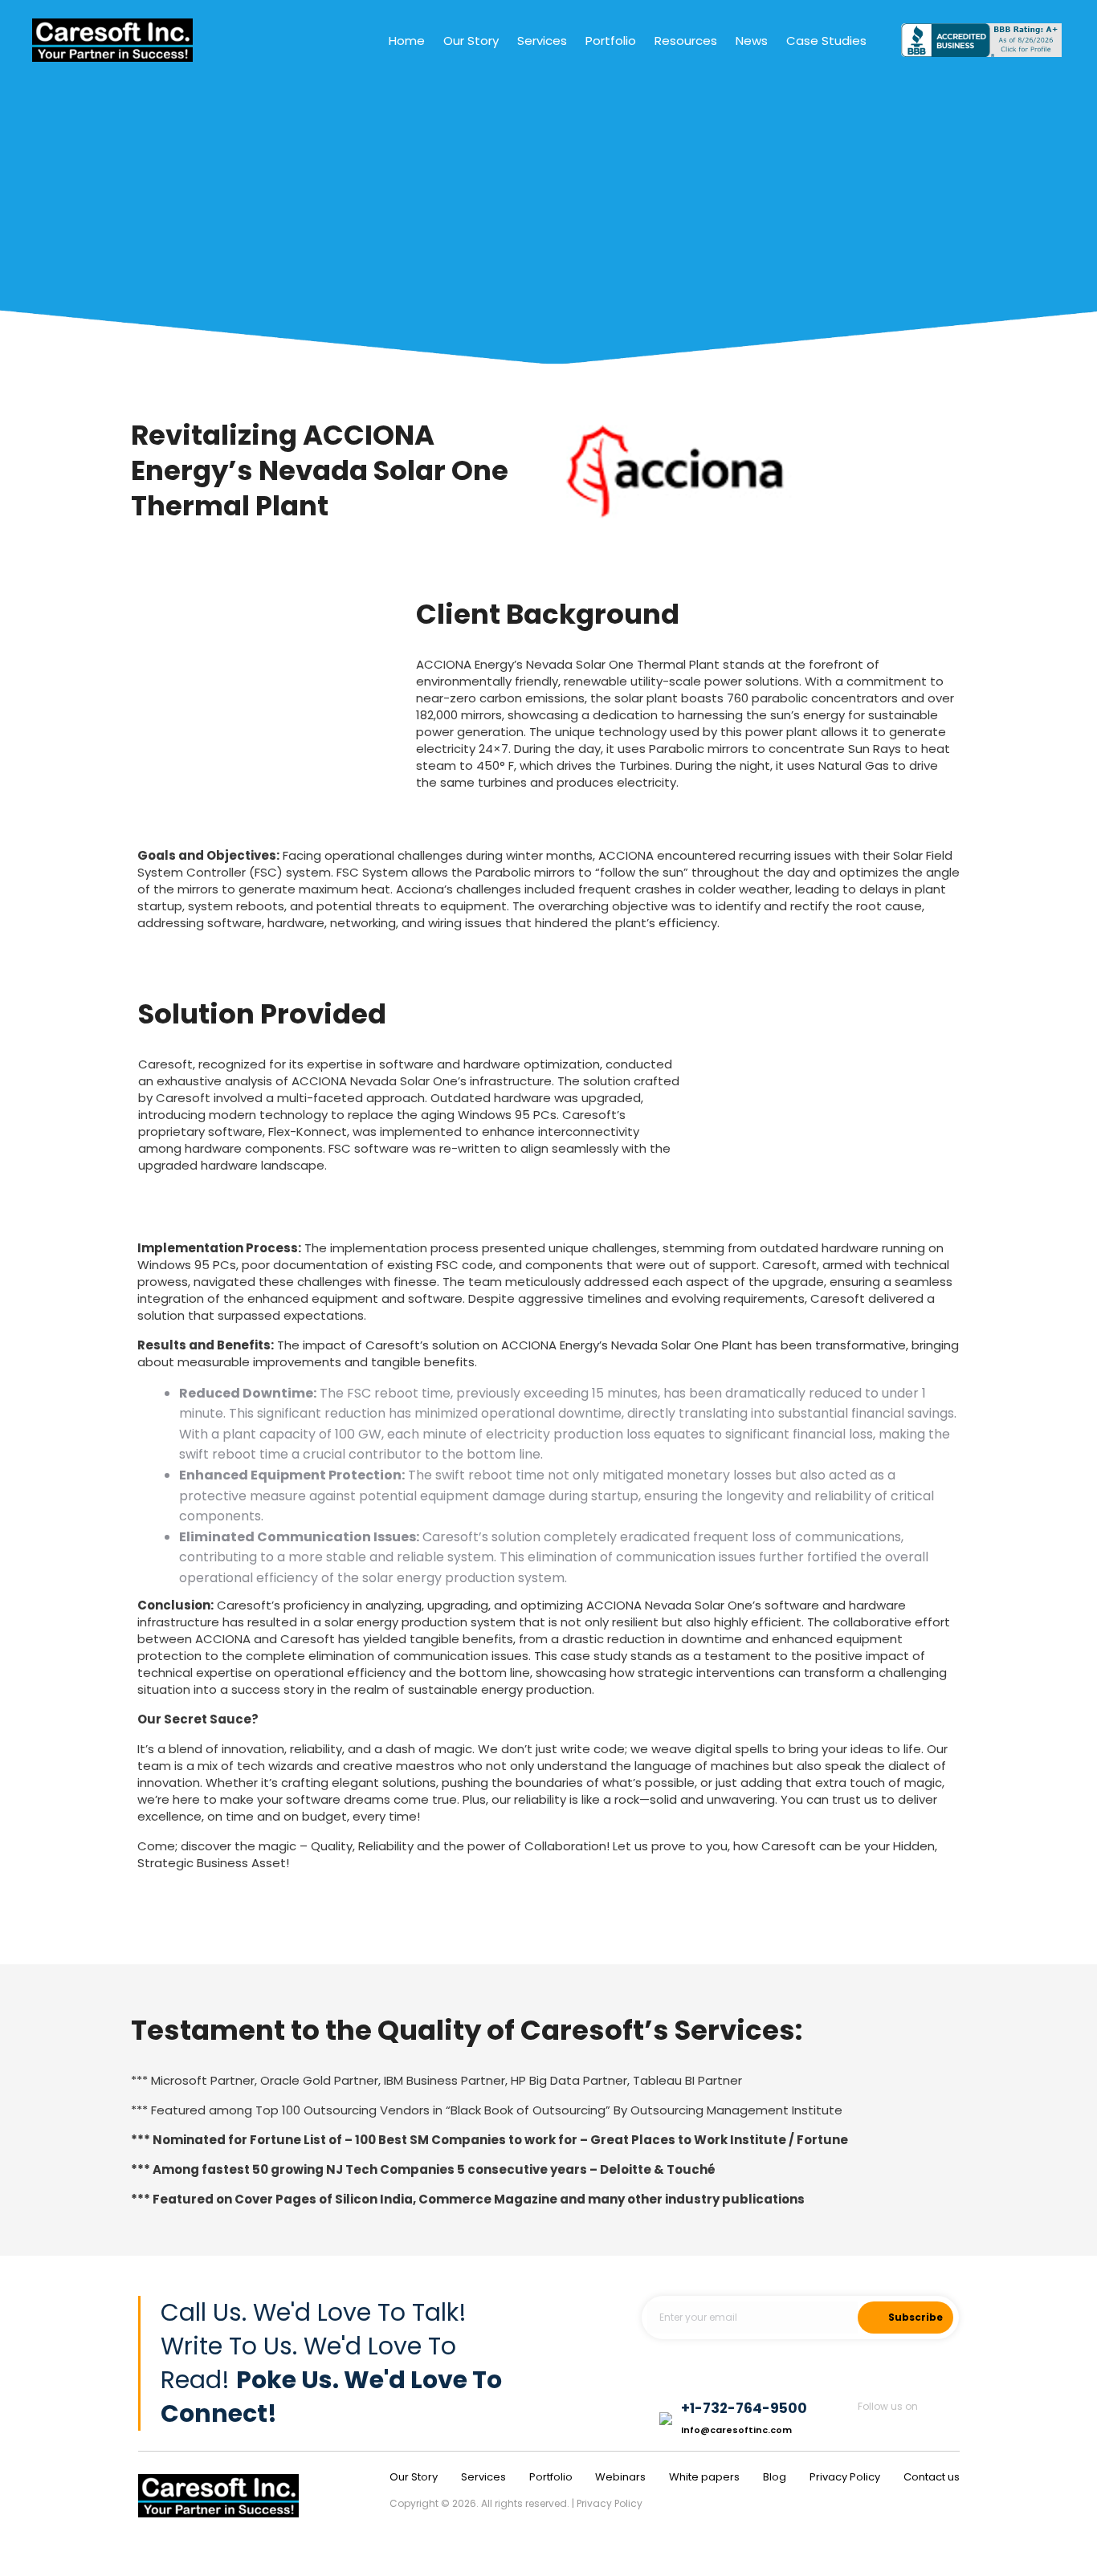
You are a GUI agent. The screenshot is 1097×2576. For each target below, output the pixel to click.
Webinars (620, 2477)
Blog (775, 2477)
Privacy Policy (845, 2477)
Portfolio (552, 2477)
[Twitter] (909, 2426)
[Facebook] (867, 2426)
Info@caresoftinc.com (736, 2430)
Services (483, 2477)
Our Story (414, 2477)
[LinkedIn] (950, 2426)
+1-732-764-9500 (744, 2408)
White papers (704, 2477)
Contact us (932, 2477)
